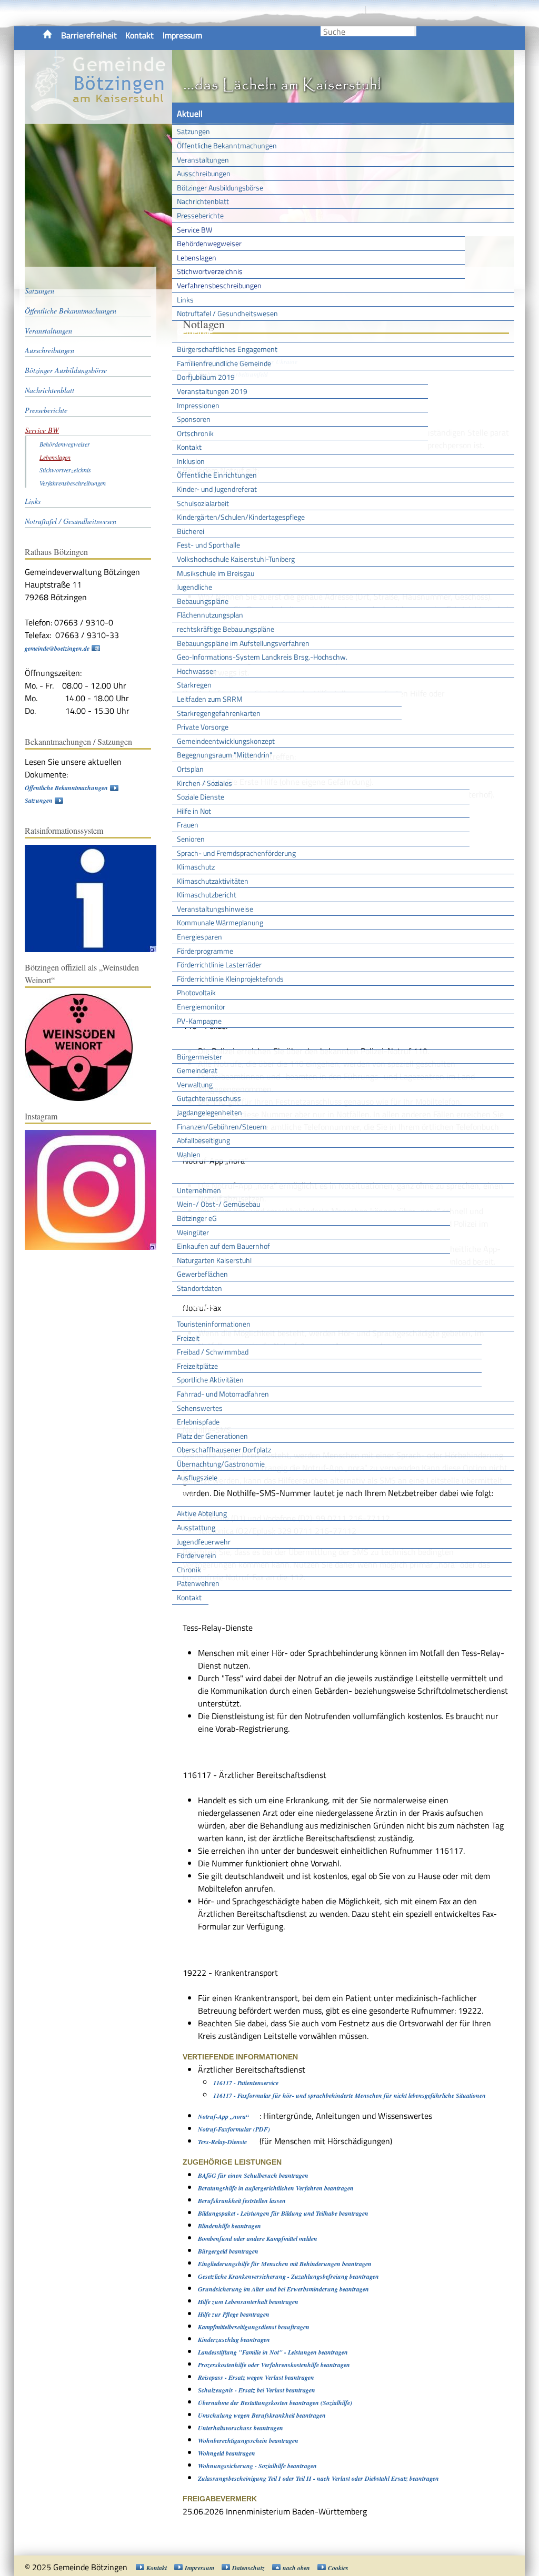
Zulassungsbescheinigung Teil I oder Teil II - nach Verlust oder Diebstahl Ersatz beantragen (318, 2478)
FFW (185, 1496)
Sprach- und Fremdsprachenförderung (236, 853)
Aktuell (190, 114)
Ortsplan (190, 769)
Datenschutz (248, 2568)
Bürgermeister (199, 1057)
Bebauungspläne (203, 601)
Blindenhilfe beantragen (229, 2226)
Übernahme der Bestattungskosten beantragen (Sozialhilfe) (275, 2403)
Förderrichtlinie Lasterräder (219, 964)
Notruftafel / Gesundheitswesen (227, 313)
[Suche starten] (415, 31)
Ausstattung (196, 1527)
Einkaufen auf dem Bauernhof (223, 1246)
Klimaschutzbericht (207, 895)
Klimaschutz (196, 867)
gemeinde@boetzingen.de (57, 648)
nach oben (296, 2568)
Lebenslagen (197, 257)
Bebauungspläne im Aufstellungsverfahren (243, 643)
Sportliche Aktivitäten (210, 1380)
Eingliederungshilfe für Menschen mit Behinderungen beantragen (285, 2264)
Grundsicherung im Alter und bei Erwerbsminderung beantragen (283, 2289)
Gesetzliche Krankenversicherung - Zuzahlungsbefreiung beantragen (288, 2276)
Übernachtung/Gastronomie (221, 1464)
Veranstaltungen (203, 160)
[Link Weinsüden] (84, 1099)
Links (185, 300)
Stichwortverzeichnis (210, 271)
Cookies (338, 2568)
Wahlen (189, 1154)
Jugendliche (194, 587)
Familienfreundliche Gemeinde (224, 363)
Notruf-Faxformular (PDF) (234, 2129)
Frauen (188, 825)
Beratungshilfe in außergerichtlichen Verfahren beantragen (276, 2188)
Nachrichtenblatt (203, 201)
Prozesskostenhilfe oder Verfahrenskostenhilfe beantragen (274, 2365)
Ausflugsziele (197, 1477)
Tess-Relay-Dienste (222, 2142)
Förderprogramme (205, 951)
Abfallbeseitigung (203, 1140)
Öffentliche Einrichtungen (217, 475)
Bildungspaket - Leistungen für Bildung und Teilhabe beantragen (283, 2213)
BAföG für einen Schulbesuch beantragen (253, 2175)
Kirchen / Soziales (204, 783)
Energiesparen (199, 937)
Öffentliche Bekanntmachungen (227, 145)
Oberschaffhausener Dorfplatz (224, 1449)
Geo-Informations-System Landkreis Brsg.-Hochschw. (262, 657)
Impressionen (198, 405)
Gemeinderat (197, 1070)
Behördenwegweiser (209, 243)
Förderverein (197, 1555)
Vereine (190, 1615)
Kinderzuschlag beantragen (234, 2340)
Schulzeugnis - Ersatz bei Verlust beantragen (257, 2390)
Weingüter (193, 1232)
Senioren (191, 839)
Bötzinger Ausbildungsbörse (220, 188)
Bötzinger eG (197, 1218)
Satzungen (193, 131)
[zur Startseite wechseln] (98, 118)
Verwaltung (195, 1084)
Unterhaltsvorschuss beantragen (241, 2428)
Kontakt (139, 35)
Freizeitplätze (197, 1366)
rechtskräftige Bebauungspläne (226, 629)
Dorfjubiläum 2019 (206, 377)
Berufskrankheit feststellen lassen (242, 2201)
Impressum (182, 35)
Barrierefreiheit (89, 35)
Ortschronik (195, 433)
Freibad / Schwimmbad (213, 1352)
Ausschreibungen (204, 173)
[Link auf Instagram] (96, 1247)
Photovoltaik (196, 992)
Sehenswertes (200, 1408)
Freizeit (188, 1338)
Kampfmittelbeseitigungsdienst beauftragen (254, 2327)
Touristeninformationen (214, 1324)
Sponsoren (194, 419)
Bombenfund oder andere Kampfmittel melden (258, 2239)
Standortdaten (199, 1288)
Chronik (189, 1569)
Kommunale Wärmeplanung (220, 922)
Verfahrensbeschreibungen (219, 285)
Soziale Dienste (201, 797)
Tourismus (195, 1306)
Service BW (194, 230)
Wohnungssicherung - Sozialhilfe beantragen (257, 2466)
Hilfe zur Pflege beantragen (234, 2314)
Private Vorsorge (203, 727)
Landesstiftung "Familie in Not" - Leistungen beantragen (273, 2352)
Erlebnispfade (198, 1422)
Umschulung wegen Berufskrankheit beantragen (262, 2415)
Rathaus (192, 1038)
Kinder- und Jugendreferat (217, 489)
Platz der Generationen (212, 1436)
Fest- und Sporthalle (208, 545)
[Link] (96, 950)
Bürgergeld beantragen (228, 2251)
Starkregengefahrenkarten (219, 713)
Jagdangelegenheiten (209, 1112)
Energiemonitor (201, 1007)
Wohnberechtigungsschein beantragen (248, 2441)
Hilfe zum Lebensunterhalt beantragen (248, 2302)
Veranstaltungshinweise (215, 909)
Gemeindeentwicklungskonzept (226, 741)
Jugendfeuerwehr (204, 1542)
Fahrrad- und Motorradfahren (223, 1394)
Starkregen (194, 685)
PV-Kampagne (199, 1021)
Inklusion (191, 461)
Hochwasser (196, 671)
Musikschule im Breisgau (216, 573)
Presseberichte (200, 215)
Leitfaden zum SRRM (210, 699)
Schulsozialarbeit (203, 503)
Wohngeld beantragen (227, 2453)
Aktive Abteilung (202, 1513)
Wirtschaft (196, 1172)
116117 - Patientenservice (246, 2083)
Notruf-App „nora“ (223, 2117)
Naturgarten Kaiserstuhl (214, 1260)
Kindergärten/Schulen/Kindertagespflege (241, 517)
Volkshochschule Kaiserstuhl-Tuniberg (236, 559)
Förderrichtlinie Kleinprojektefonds (230, 979)
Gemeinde (195, 331)
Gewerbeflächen (202, 1274)
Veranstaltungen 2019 (212, 391)
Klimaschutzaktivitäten (213, 881)
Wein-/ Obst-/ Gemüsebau (218, 1204)
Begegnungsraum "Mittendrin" (224, 755)
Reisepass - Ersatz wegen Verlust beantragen (256, 2377)
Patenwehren (198, 1583)
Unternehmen (199, 1190)
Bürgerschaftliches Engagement (227, 349)
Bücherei (191, 531)
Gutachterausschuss (209, 1098)
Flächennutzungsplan (210, 615)
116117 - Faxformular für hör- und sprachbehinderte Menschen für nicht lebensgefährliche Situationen (350, 2095)
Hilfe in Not (194, 811)
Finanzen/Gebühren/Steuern (222, 1127)
